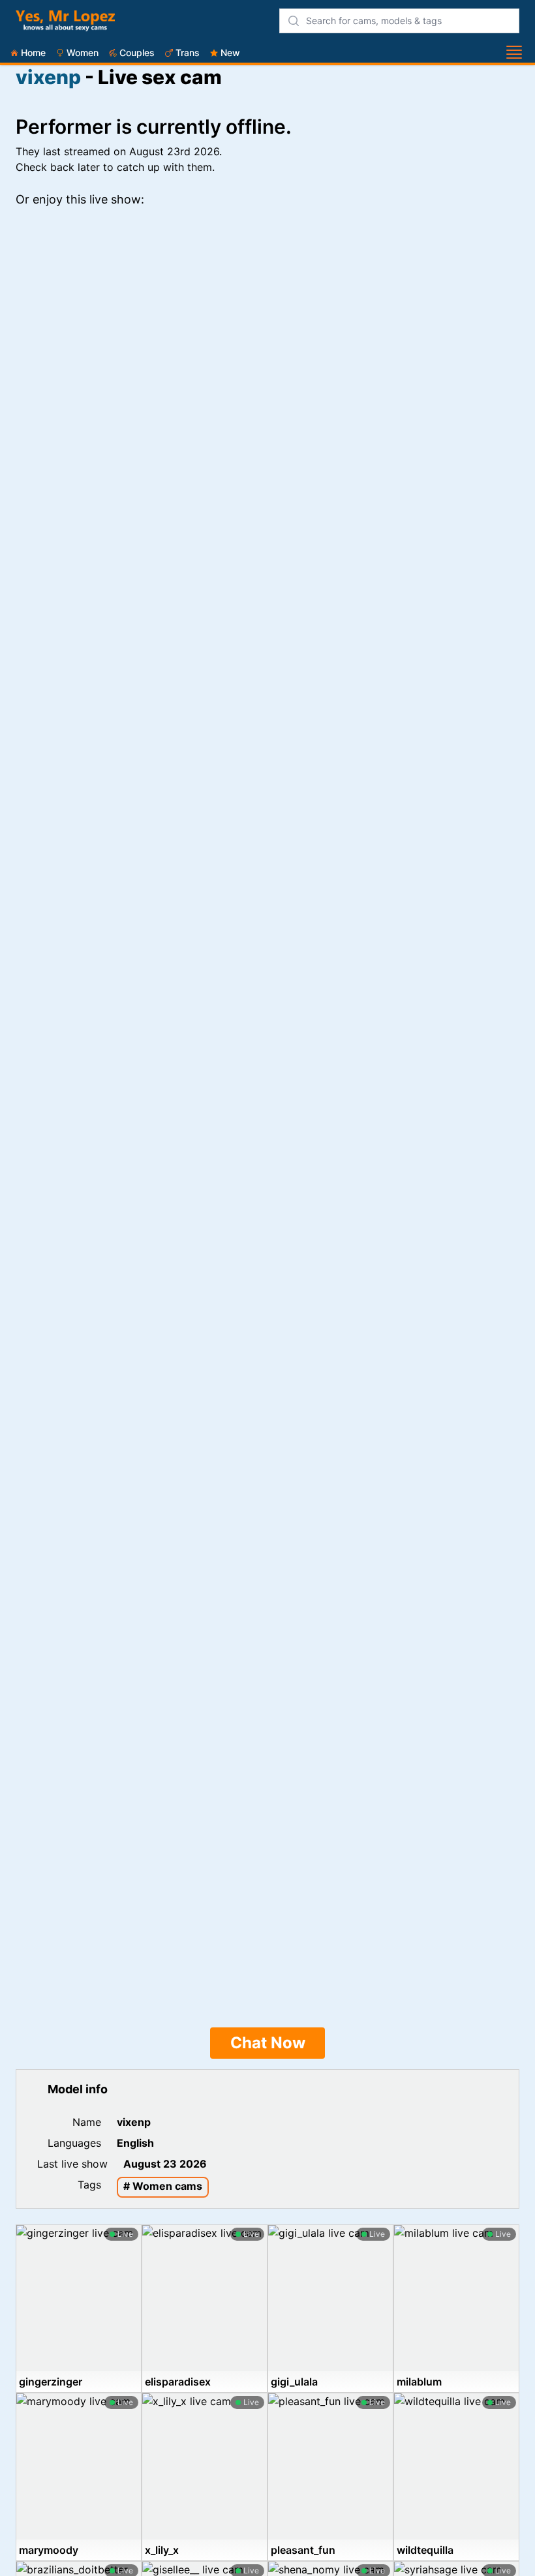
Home (33, 53)
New (230, 53)
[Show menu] (514, 52)
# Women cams (163, 2186)
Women (83, 53)
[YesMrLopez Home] (65, 21)
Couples (137, 53)
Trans (188, 53)
